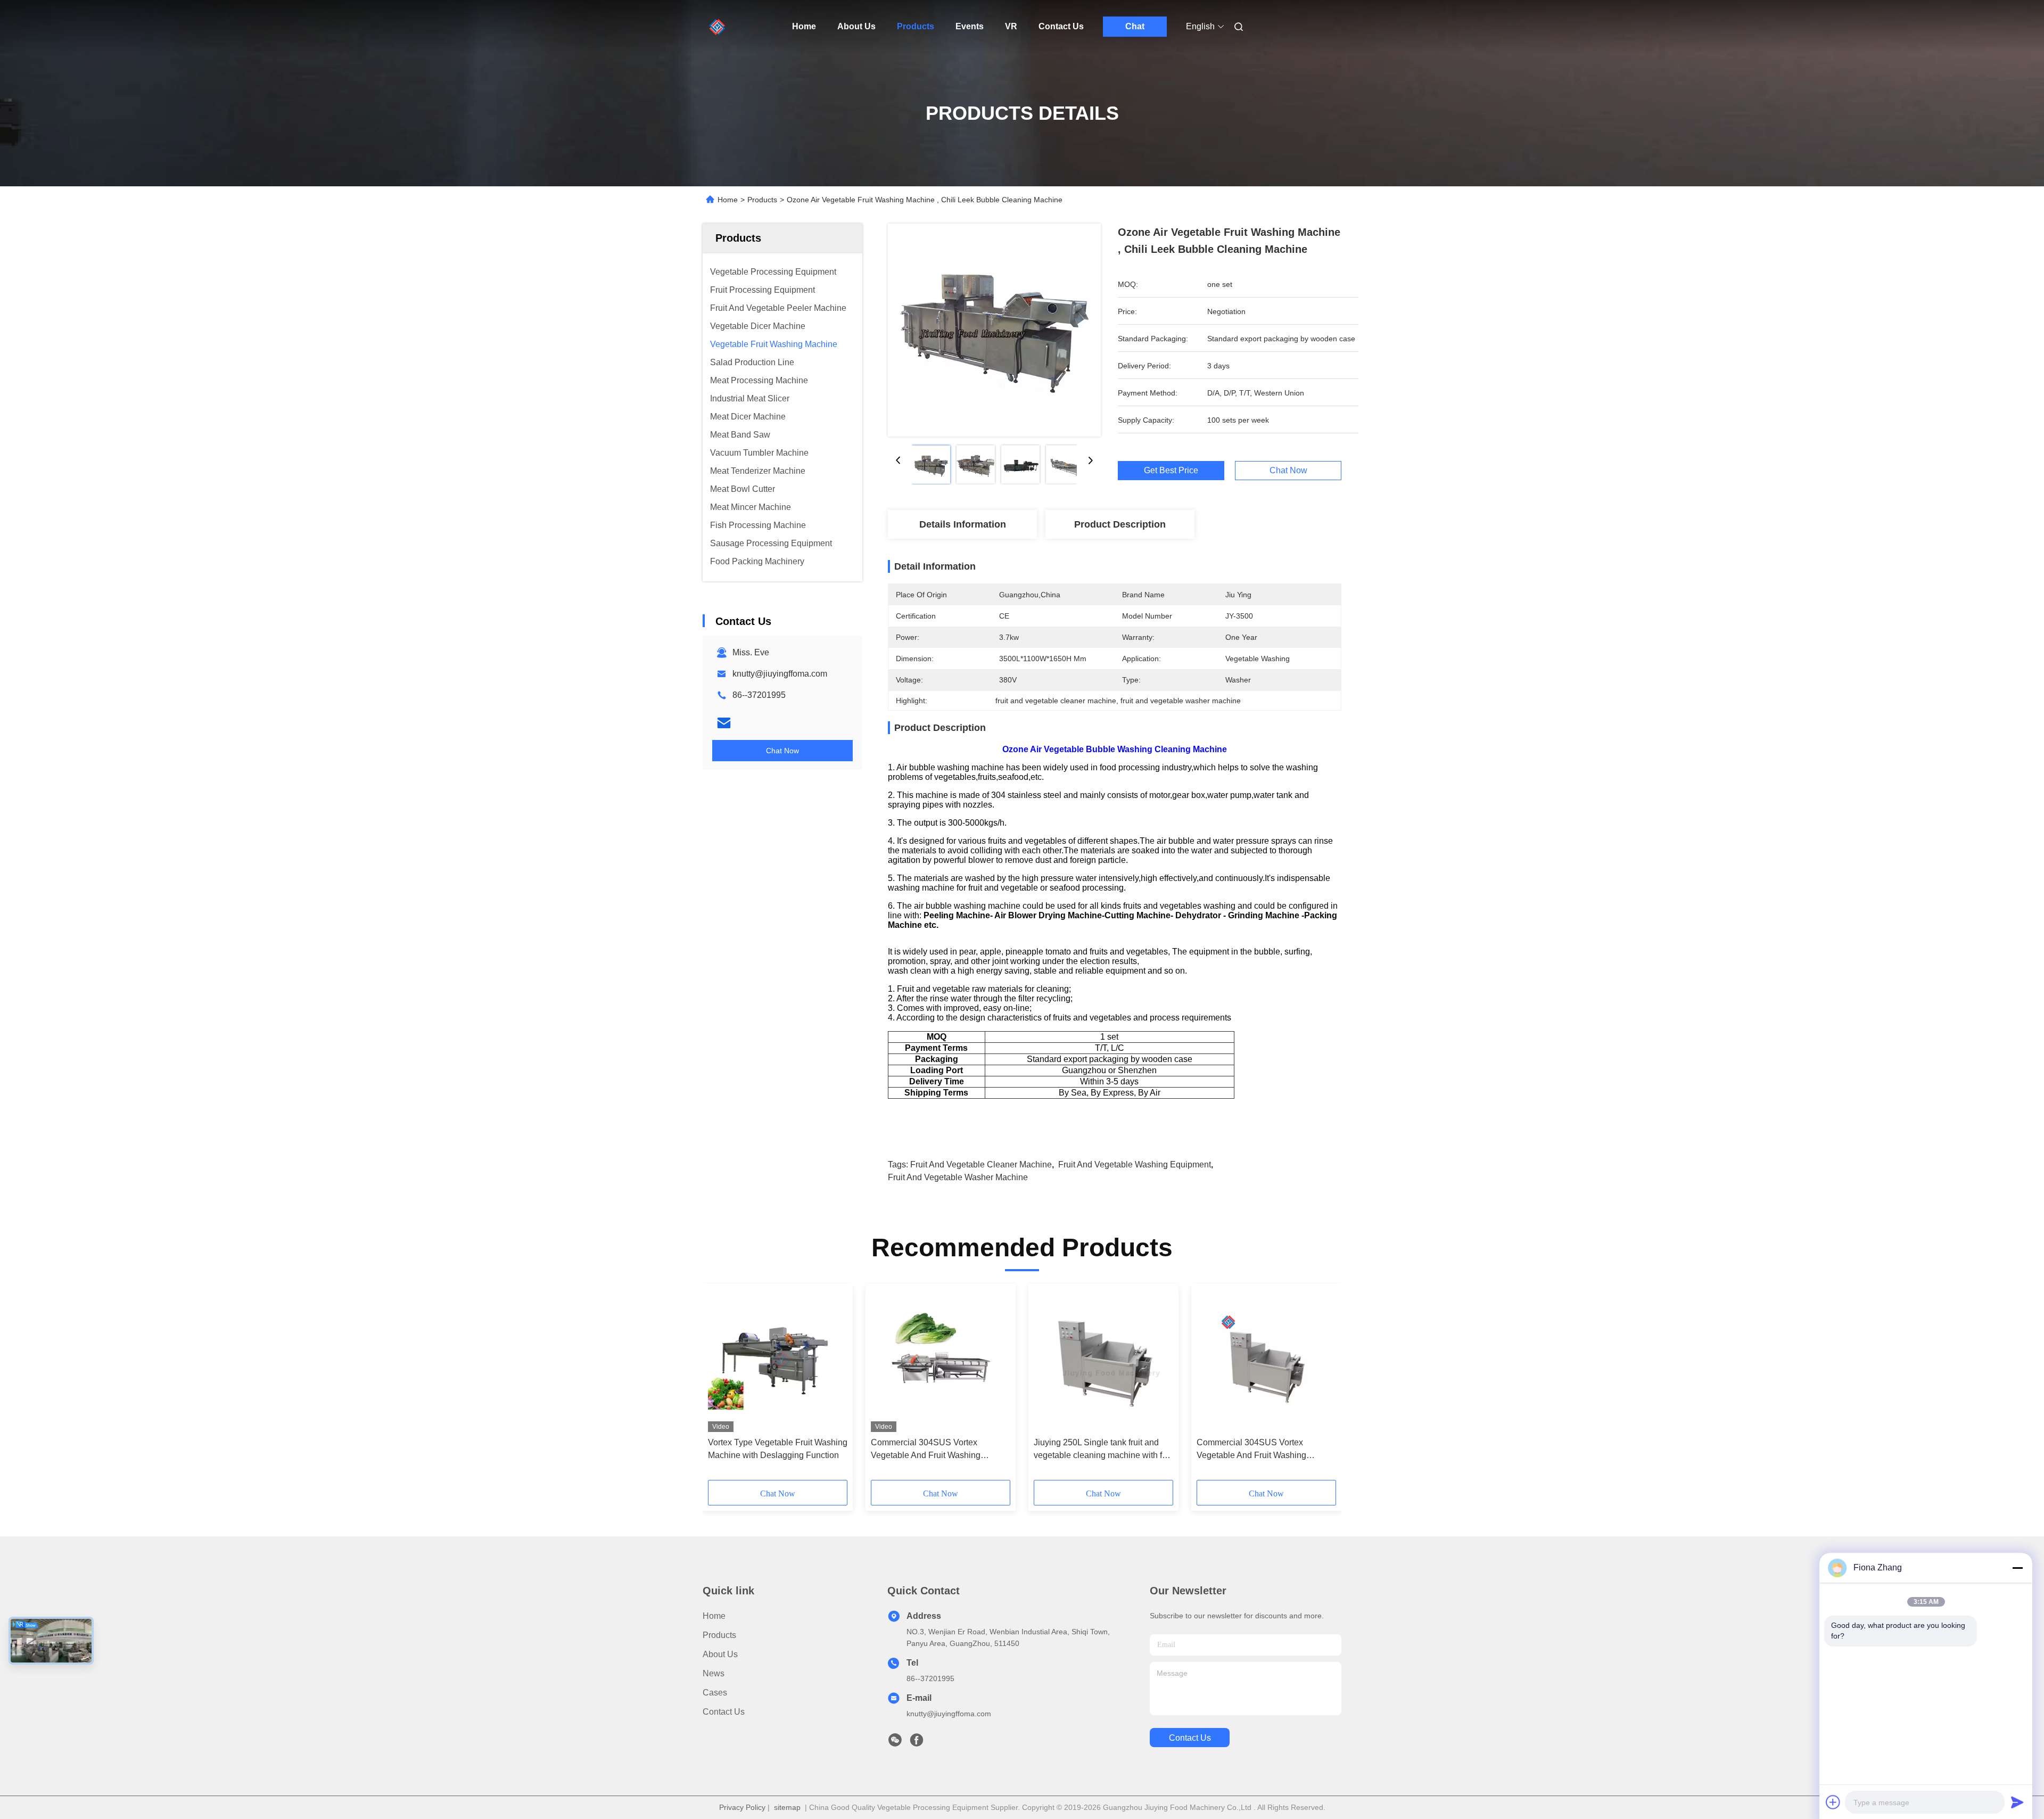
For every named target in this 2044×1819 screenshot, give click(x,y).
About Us (856, 26)
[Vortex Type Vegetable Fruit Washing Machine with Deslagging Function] (778, 1361)
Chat (1135, 26)
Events (970, 26)
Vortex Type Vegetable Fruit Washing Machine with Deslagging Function (778, 1449)
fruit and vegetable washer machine (958, 1177)
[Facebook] (917, 1743)
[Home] (718, 27)
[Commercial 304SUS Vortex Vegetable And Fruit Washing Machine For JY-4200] (941, 1361)
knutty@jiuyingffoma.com (780, 674)
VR (1011, 26)
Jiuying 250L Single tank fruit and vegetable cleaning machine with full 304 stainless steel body (1102, 1450)
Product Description (1120, 524)
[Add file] (1833, 1802)
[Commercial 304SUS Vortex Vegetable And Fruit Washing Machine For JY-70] (1266, 1361)
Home (804, 26)
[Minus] (2017, 1568)
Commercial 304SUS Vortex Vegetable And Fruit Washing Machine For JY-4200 (926, 1450)
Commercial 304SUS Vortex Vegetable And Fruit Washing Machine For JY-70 (1251, 1450)
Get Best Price (1171, 471)
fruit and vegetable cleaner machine (981, 1164)
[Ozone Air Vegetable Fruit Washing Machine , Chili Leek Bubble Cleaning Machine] (994, 330)
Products (916, 26)
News (714, 1673)
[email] (724, 723)
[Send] (2017, 1802)
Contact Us (1061, 26)
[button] (722, 1386)
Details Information (963, 524)
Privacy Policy (742, 1807)
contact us (1190, 1738)
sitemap (787, 1807)
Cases (715, 1693)
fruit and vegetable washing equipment (1135, 1164)
